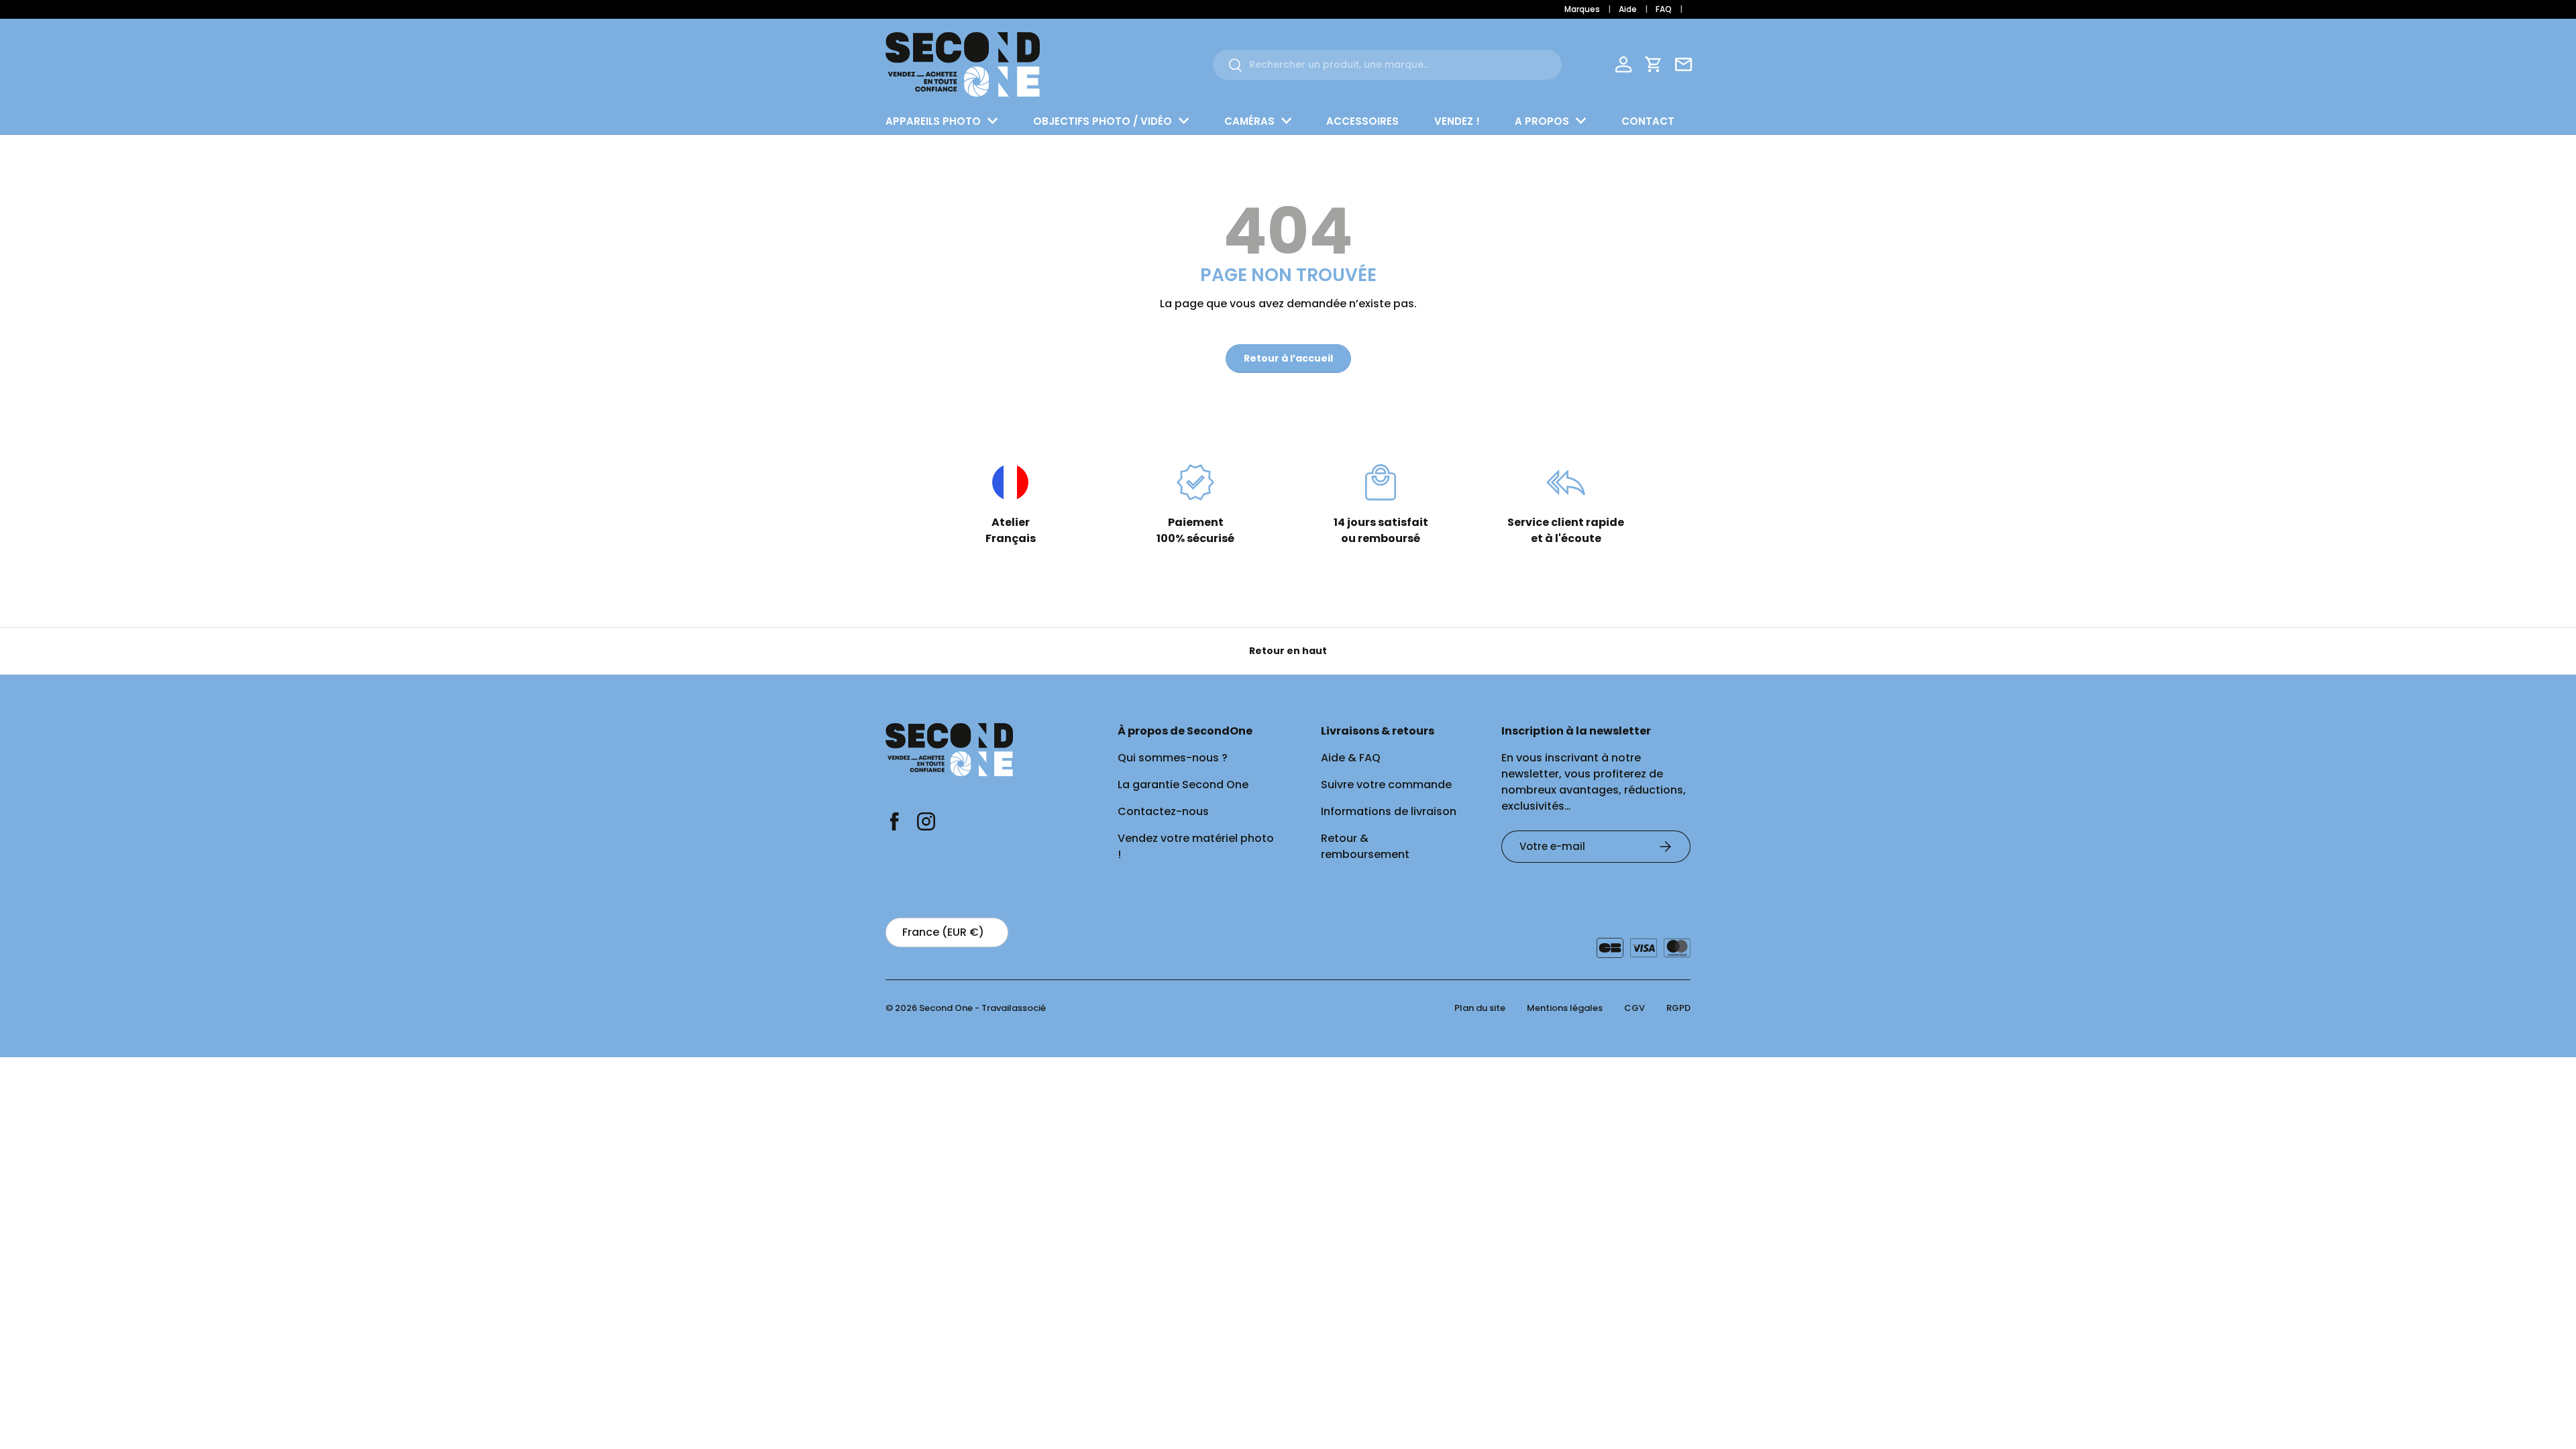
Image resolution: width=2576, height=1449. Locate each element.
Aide (1628, 9)
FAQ (1664, 9)
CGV (1634, 1008)
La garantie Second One (1183, 785)
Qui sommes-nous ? (1173, 758)
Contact (1648, 121)
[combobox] (1387, 65)
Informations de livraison (1389, 811)
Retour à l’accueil (1288, 358)
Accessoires (1362, 121)
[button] (1654, 64)
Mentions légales (1565, 1008)
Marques (1582, 9)
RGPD (1678, 1008)
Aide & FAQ (1351, 758)
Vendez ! (1457, 121)
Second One (946, 1008)
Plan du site (1480, 1008)
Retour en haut (1288, 651)
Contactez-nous (1163, 811)
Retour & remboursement (1365, 846)
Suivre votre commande (1386, 785)
